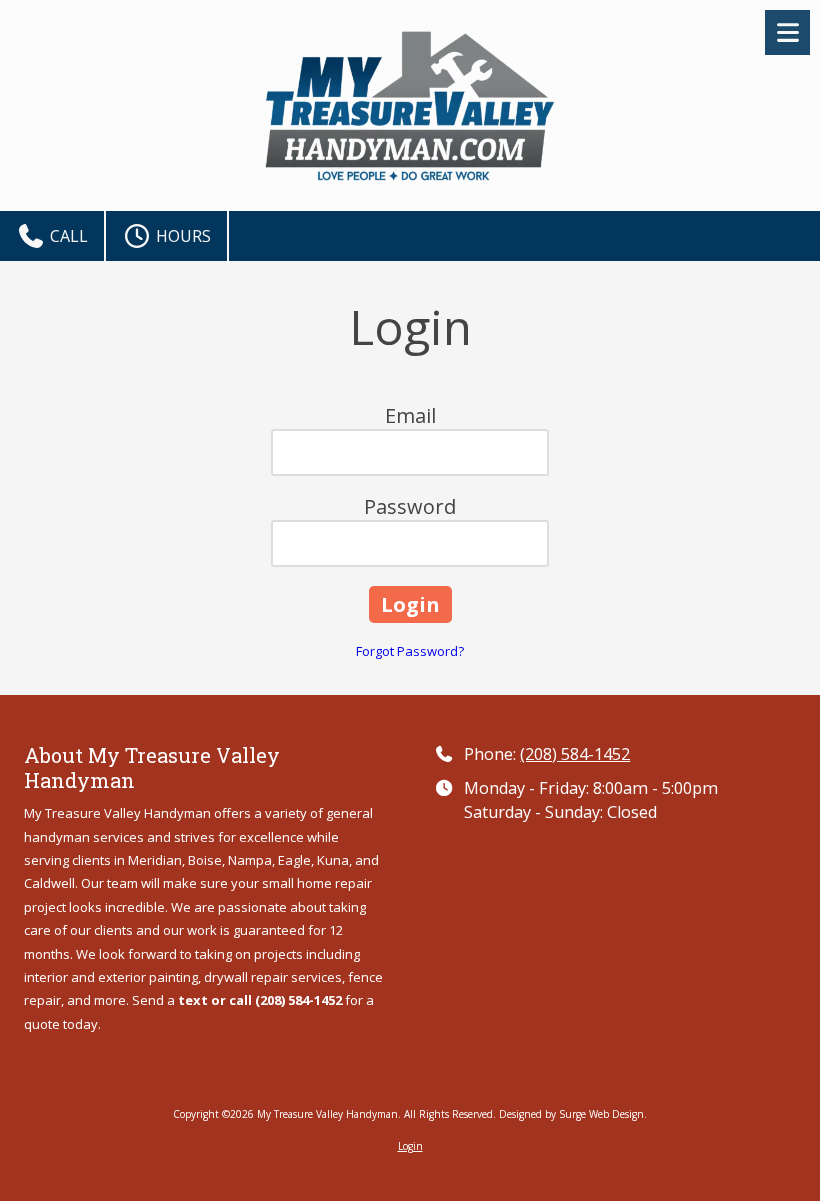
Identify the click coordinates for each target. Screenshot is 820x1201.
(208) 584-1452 (575, 754)
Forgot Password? (410, 651)
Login (410, 1146)
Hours (181, 236)
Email (410, 415)
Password (410, 506)
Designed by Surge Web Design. (573, 1114)
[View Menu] (787, 32)
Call (67, 236)
